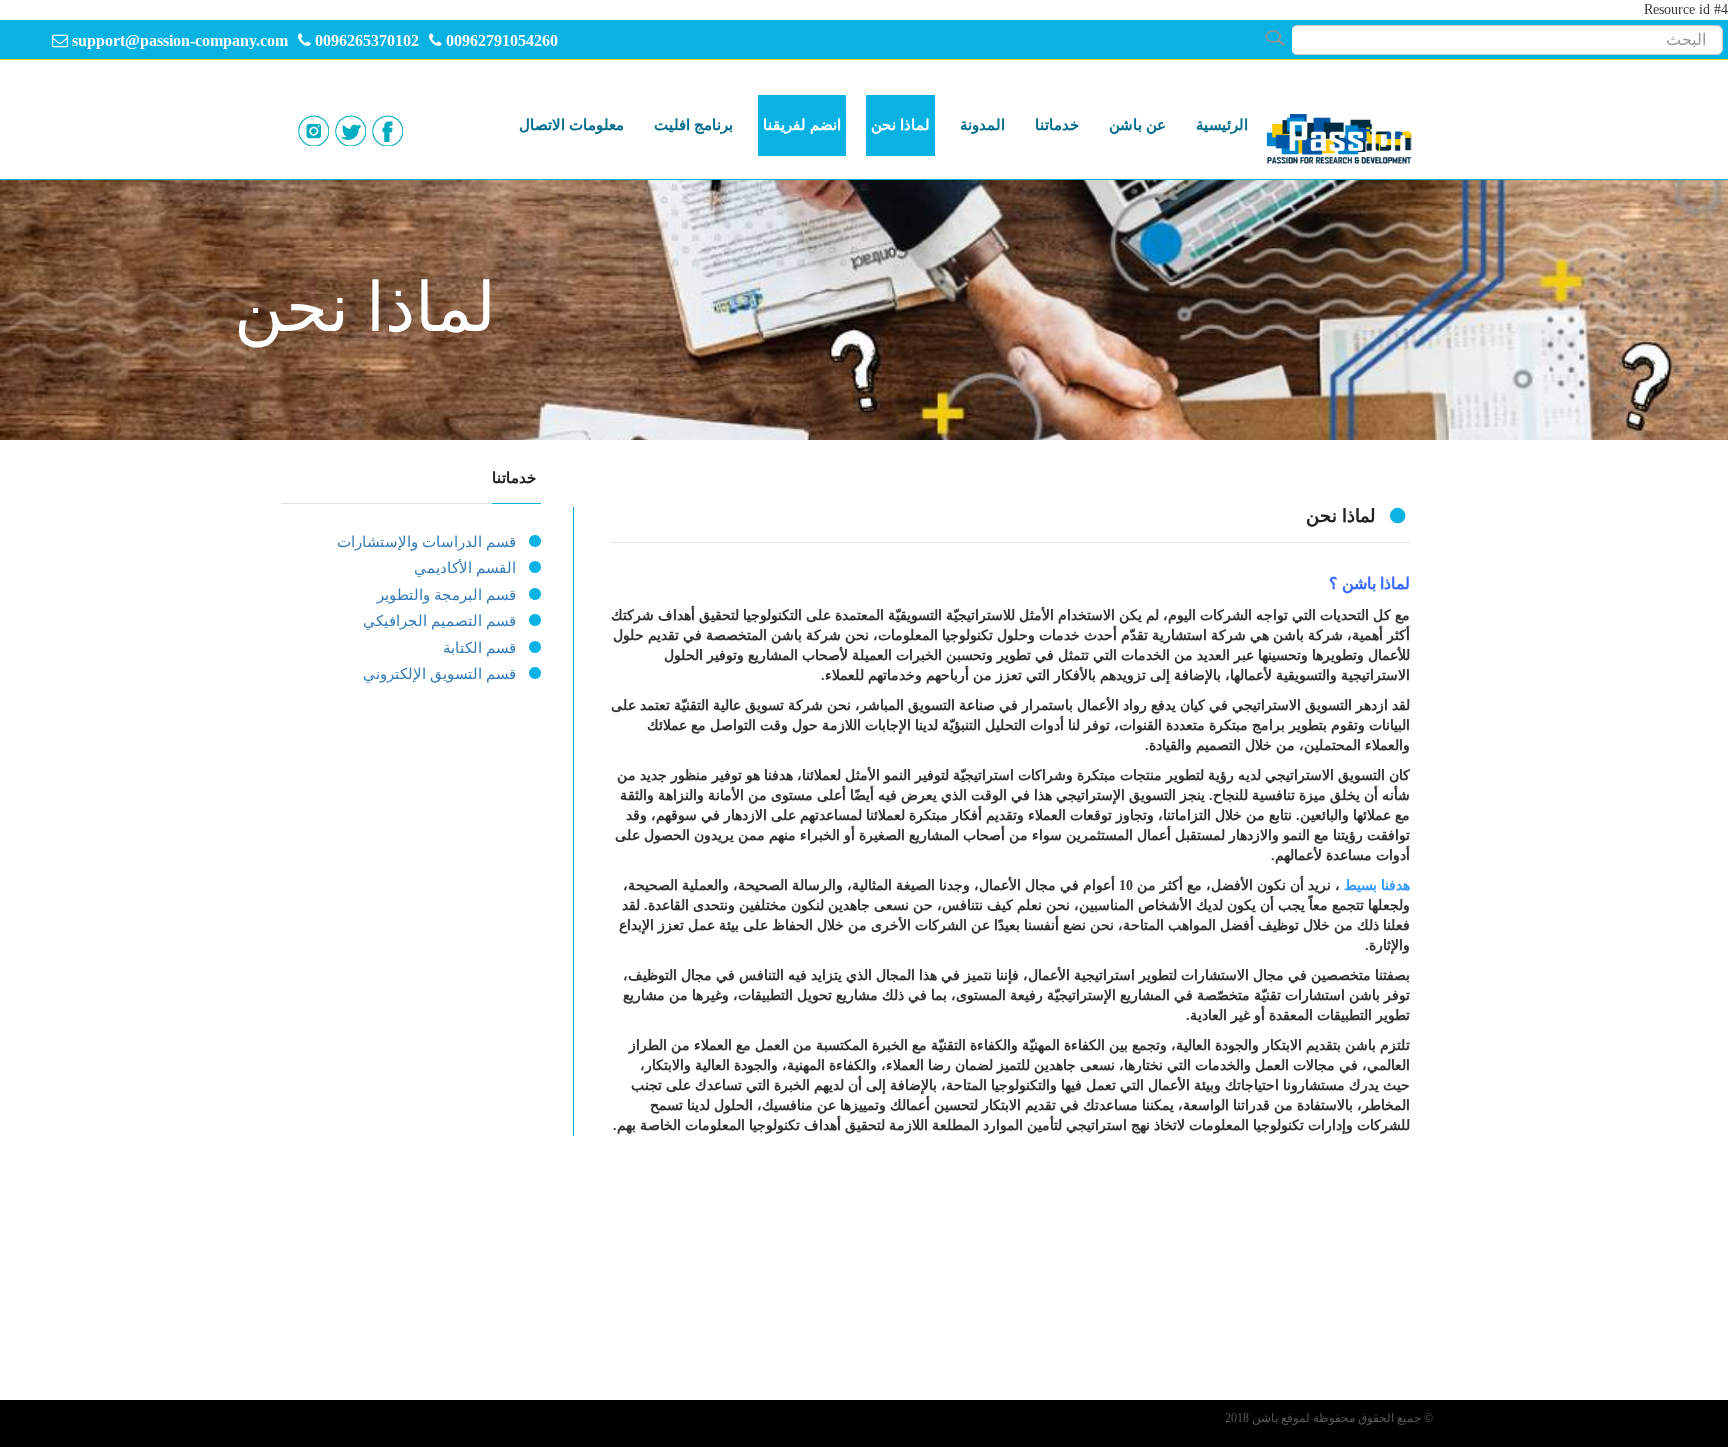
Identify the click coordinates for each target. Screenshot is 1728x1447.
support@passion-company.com (180, 40)
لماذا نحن (900, 125)
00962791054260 (502, 40)
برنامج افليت (693, 125)
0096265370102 (365, 40)
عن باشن (1137, 125)
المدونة (982, 125)
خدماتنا (1057, 125)
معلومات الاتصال (571, 125)
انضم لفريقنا (802, 125)
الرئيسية (1222, 125)
